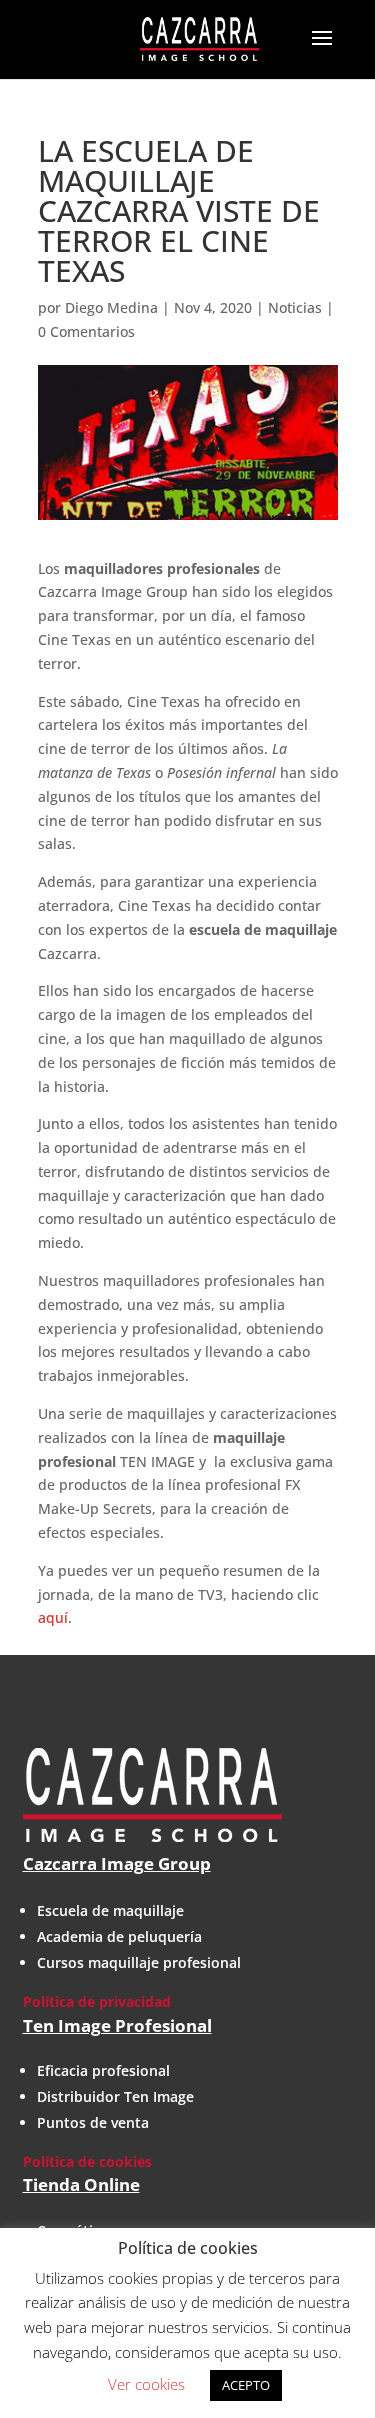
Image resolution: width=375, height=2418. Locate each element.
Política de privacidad (97, 2001)
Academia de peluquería (119, 1936)
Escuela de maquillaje (110, 1910)
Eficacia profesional (103, 2070)
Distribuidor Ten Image (115, 2096)
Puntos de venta (93, 2122)
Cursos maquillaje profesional (139, 1962)
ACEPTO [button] (246, 2385)
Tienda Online (81, 2184)
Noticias (295, 307)
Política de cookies (87, 2161)
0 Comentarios (86, 331)
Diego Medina (111, 307)
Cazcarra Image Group (117, 1863)
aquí (53, 1617)
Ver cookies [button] (146, 2384)
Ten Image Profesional (117, 2025)
